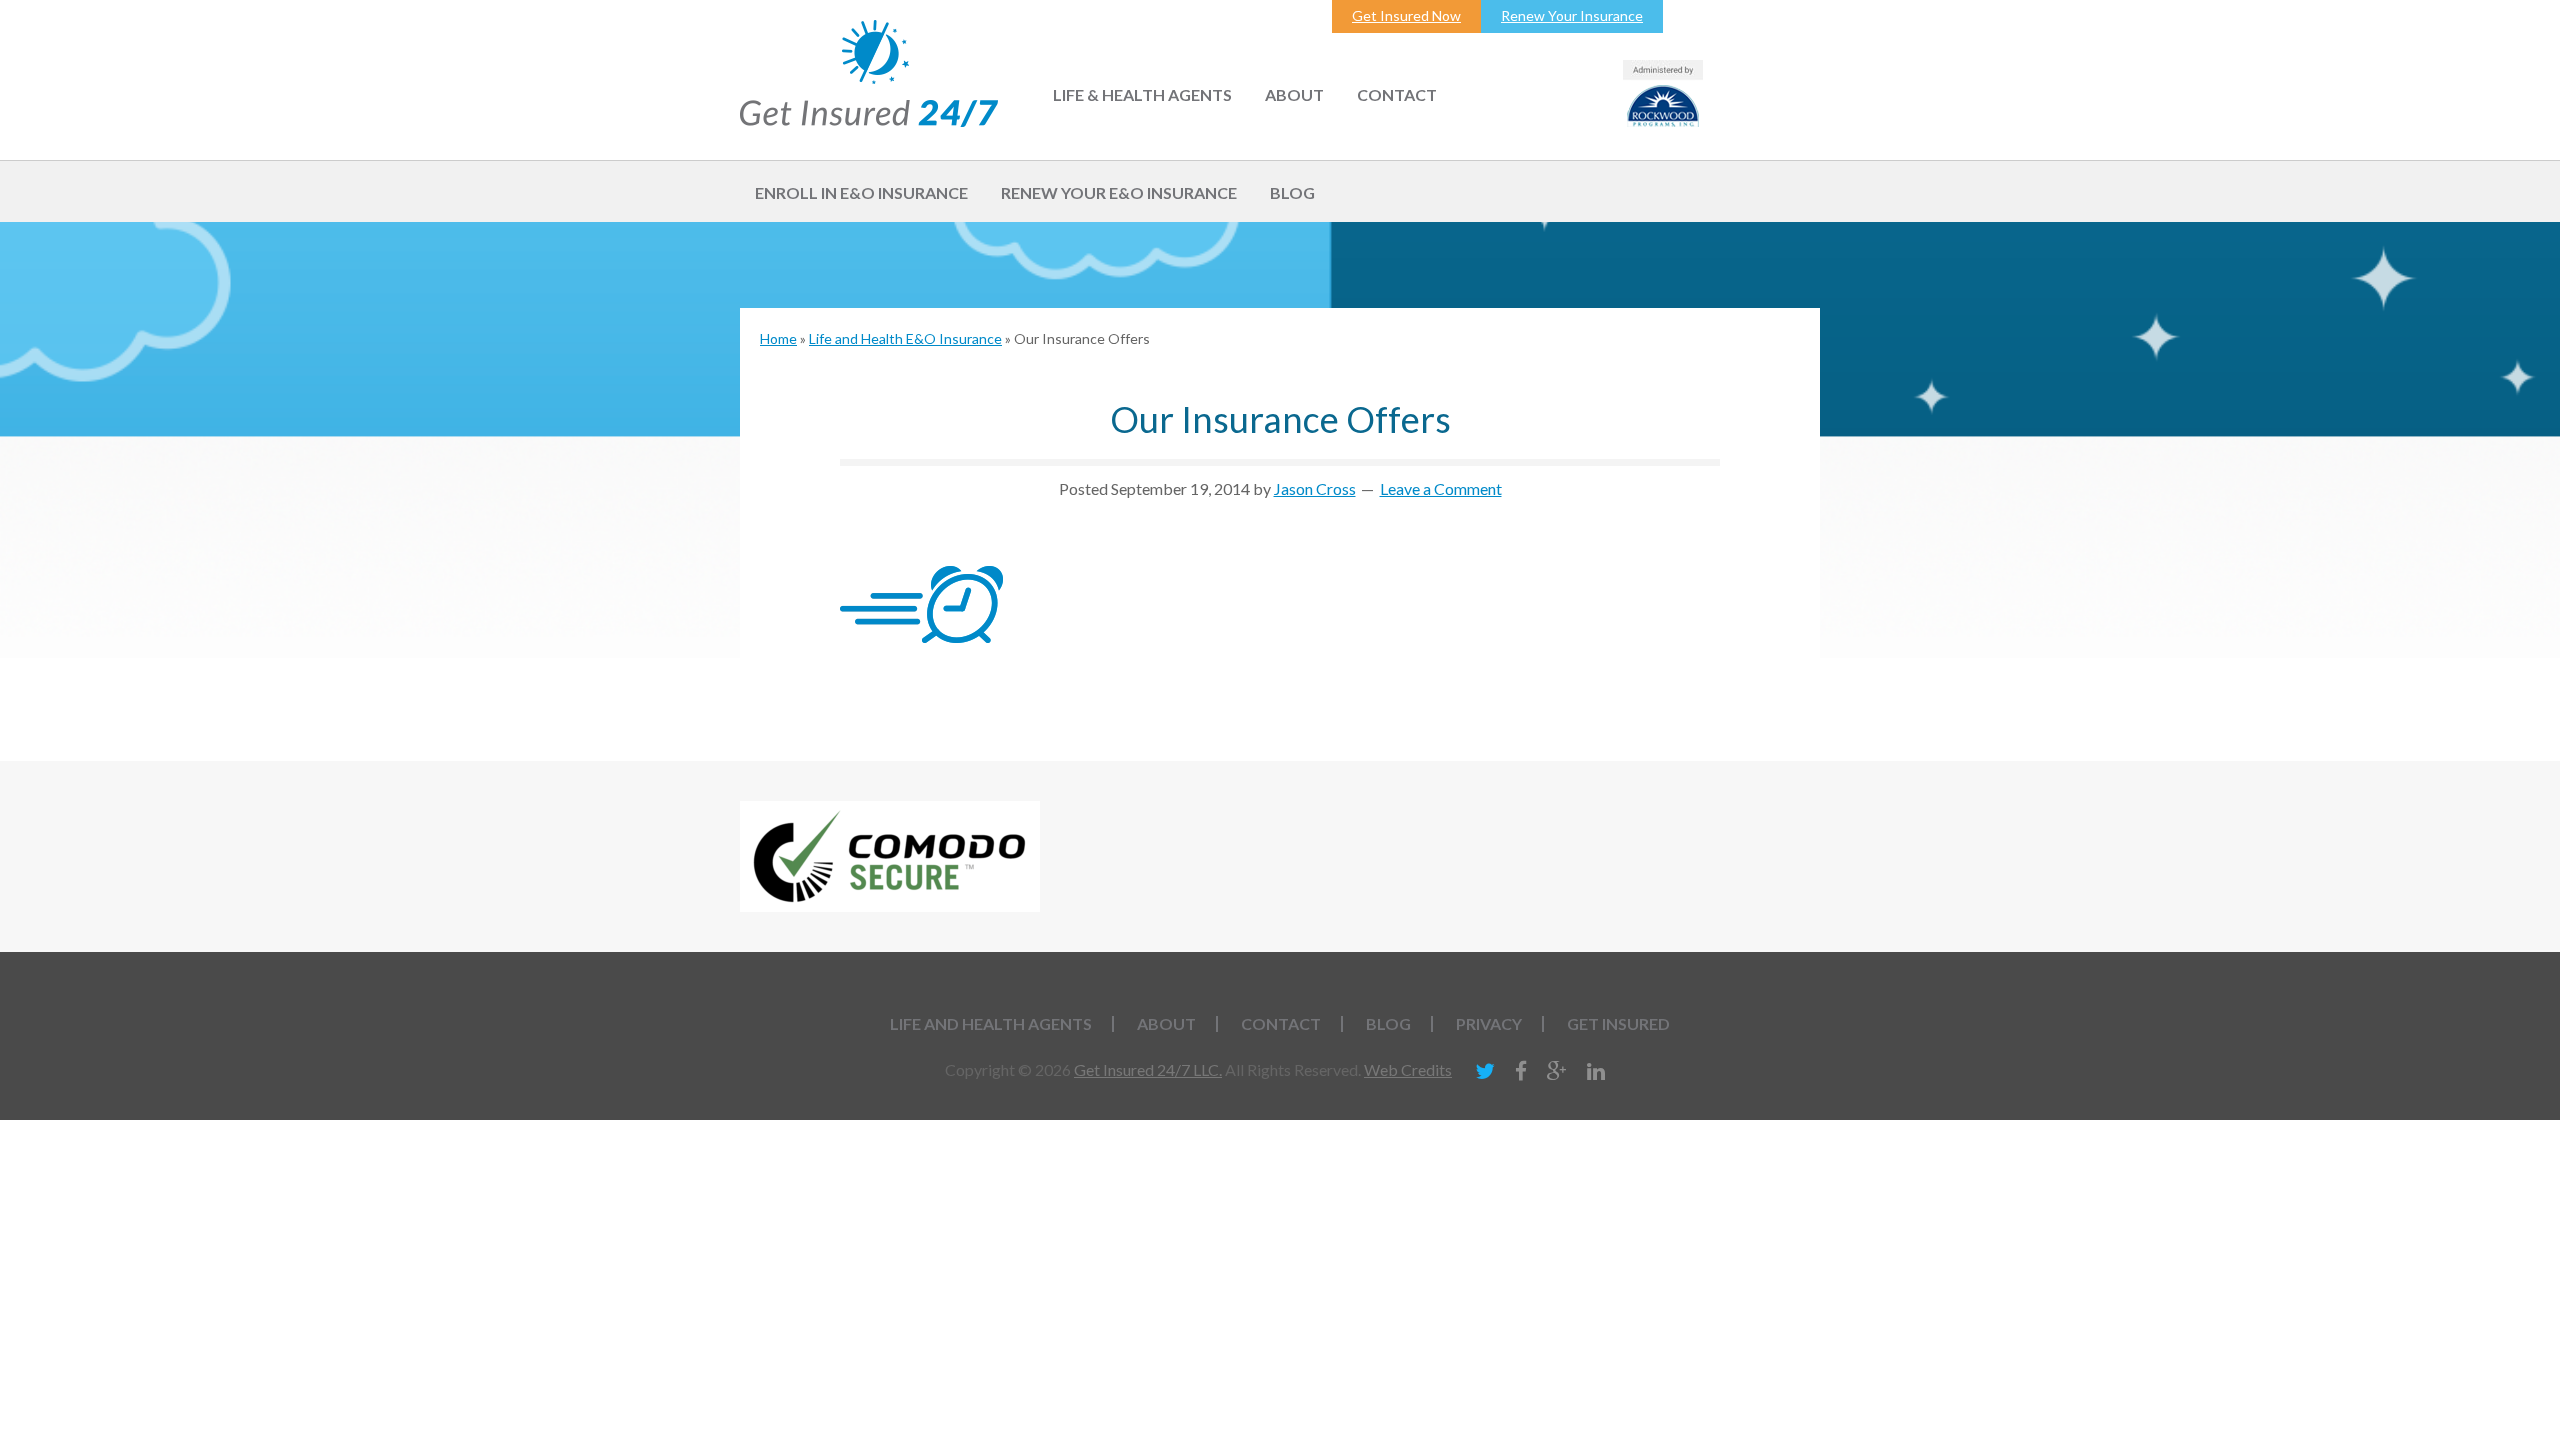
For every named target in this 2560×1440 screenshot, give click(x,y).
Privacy (1489, 1024)
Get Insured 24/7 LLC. (1148, 1069)
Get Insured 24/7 (869, 73)
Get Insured (1618, 1024)
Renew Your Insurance (1572, 15)
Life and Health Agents (991, 1024)
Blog (1388, 1024)
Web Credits (1408, 1069)
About (1166, 1024)
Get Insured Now (1406, 15)
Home (778, 338)
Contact (1281, 1024)
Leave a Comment (1441, 488)
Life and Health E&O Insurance (905, 338)
